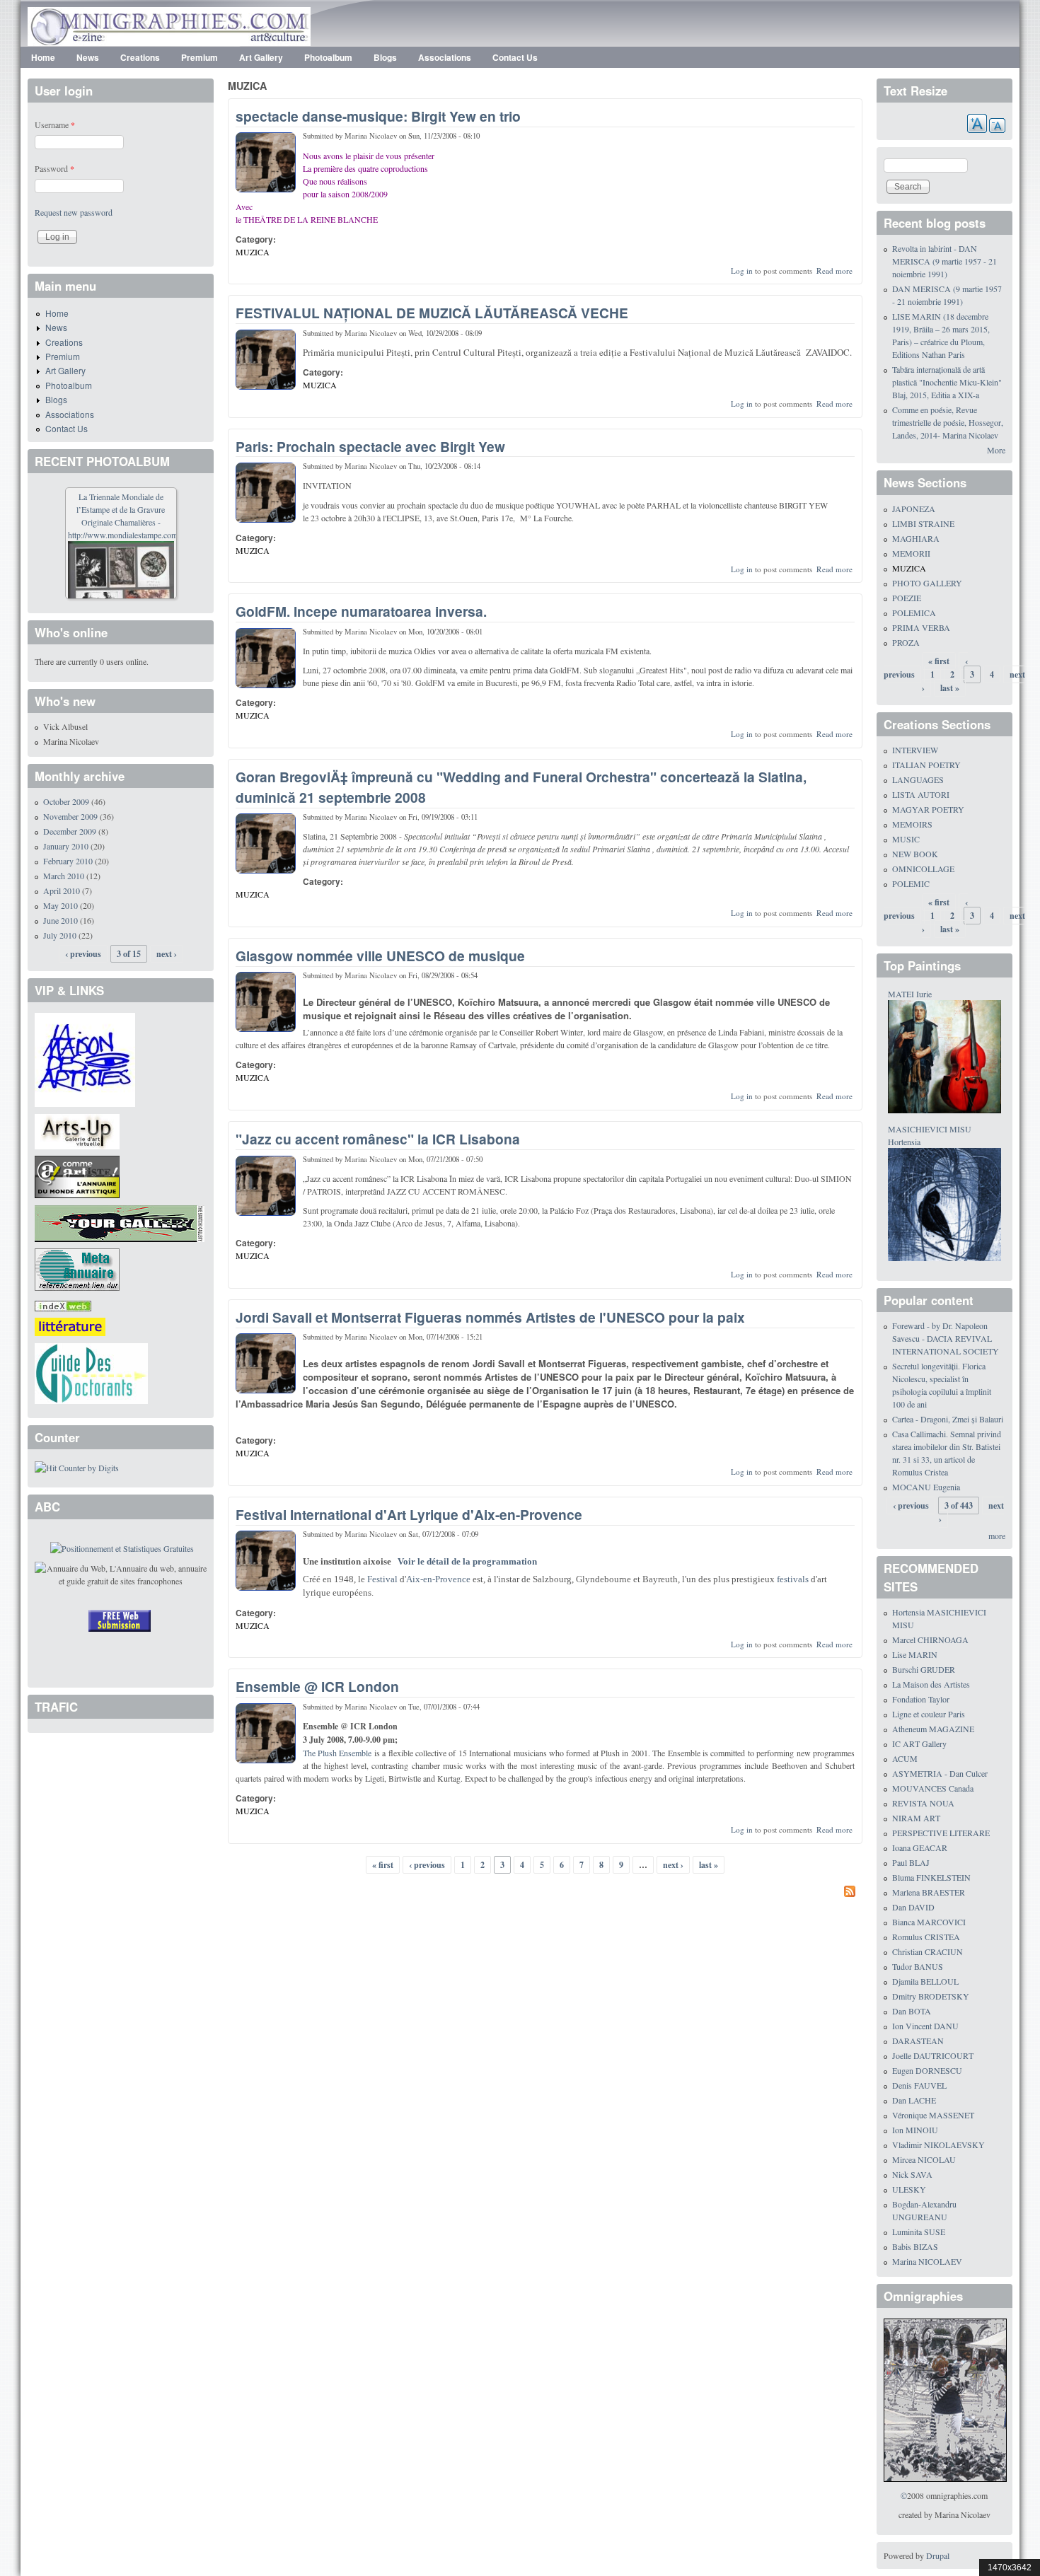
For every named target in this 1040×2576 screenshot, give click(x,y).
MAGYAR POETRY (928, 809)
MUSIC (906, 839)
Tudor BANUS (918, 1966)
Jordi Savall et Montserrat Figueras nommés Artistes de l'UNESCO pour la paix (490, 1317)
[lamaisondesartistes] (85, 1058)
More (996, 450)
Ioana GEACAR (920, 1847)
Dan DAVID (913, 1907)
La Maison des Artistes (931, 1684)
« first (383, 1865)
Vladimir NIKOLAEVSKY (938, 2145)
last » (709, 1865)
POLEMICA (914, 613)
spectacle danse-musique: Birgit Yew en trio (378, 116)
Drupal (938, 2555)
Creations (140, 57)
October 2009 (66, 801)
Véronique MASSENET (933, 2115)
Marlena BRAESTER (929, 1892)
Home (43, 57)
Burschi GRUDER (924, 1669)
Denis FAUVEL (919, 2085)
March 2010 (64, 876)
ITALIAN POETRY (926, 765)
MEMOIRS (912, 824)
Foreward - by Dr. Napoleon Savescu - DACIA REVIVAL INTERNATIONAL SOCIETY (946, 1338)
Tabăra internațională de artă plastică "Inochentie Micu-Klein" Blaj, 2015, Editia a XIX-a (947, 382)
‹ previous (427, 1865)
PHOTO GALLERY (927, 583)
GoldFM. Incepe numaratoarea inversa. (361, 611)
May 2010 (60, 905)
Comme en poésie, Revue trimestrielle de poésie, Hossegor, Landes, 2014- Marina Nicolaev (948, 422)
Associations (445, 57)
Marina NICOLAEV (927, 2261)
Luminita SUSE (919, 2232)
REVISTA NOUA (923, 1803)
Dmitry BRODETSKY (931, 1996)
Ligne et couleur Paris (929, 1714)
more (997, 1536)
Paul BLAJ (911, 1862)
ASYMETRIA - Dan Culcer (940, 1773)
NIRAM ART (916, 1818)
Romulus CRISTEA (926, 1937)
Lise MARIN (915, 1654)
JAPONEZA (914, 509)
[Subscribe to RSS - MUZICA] (545, 1893)
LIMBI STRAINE (923, 523)
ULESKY (909, 2189)
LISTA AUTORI (921, 794)
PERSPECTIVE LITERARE (941, 1833)
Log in (742, 271)
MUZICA (253, 252)
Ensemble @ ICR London (317, 1686)
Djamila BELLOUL (925, 1981)
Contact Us (515, 57)
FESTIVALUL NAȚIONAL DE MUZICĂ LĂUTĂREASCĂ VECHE (432, 313)
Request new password (74, 212)
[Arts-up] (77, 1130)
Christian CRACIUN (928, 1951)
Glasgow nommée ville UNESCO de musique (380, 956)
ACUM (905, 1758)
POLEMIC (911, 883)
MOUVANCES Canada (933, 1788)
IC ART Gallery (919, 1744)
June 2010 (60, 920)
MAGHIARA (916, 538)
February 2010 (68, 861)
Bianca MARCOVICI (929, 1922)
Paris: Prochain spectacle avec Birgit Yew (370, 446)
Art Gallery (261, 57)
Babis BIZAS (915, 2246)
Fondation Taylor (921, 1699)
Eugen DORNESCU (927, 2070)
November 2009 (70, 816)
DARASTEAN (918, 2041)
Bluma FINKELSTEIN (931, 1877)
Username (55, 124)
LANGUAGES (918, 779)
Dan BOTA (912, 2011)
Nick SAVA (912, 2174)
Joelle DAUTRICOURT (933, 2055)
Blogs (385, 57)
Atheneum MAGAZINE (933, 1729)
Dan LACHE (914, 2100)
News (88, 57)
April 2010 (62, 890)
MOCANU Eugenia (926, 1487)
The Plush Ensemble (337, 1753)
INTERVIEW (915, 750)
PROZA (906, 642)
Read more (834, 271)
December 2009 (70, 831)
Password (54, 168)
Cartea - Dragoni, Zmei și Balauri (948, 1419)
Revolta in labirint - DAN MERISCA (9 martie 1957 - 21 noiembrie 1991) (944, 261)
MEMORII (911, 553)
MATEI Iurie (910, 994)
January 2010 (66, 846)
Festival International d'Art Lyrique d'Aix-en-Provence (409, 1514)
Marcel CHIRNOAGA (930, 1640)
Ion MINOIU (915, 2130)
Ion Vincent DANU (925, 2026)
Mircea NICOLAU (924, 2159)
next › (673, 1865)
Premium (200, 57)
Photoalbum (328, 57)
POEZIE (907, 598)
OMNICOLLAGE (923, 869)
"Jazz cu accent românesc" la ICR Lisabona (378, 1139)
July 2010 (60, 935)
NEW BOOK (915, 854)
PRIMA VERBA (921, 627)
